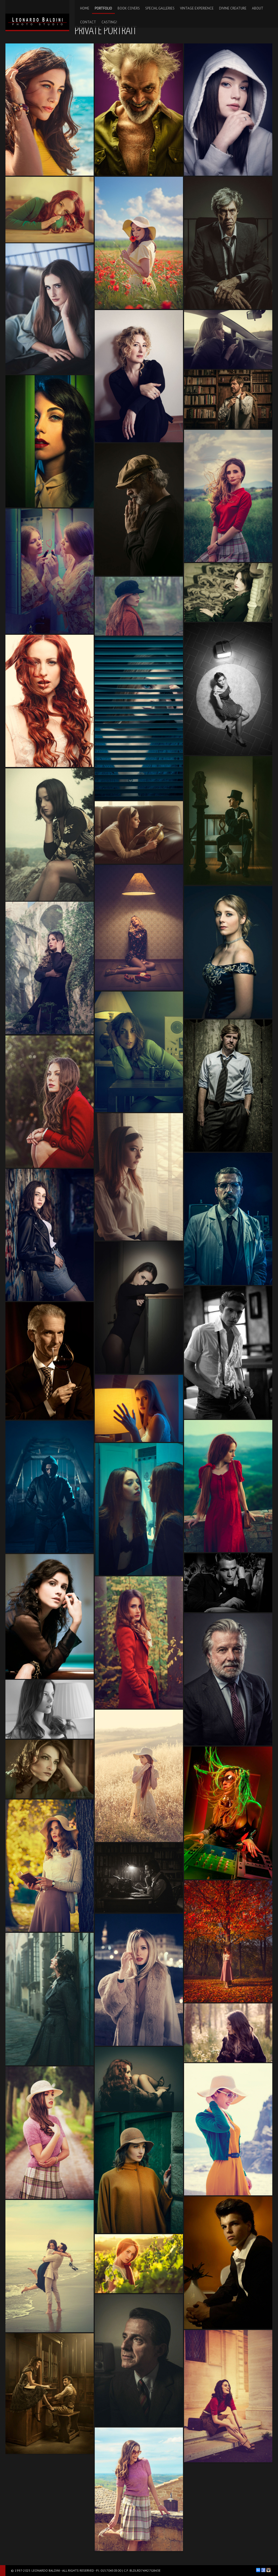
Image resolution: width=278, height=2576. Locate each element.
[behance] (258, 2570)
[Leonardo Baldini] (37, 15)
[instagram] (268, 2570)
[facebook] (263, 2570)
